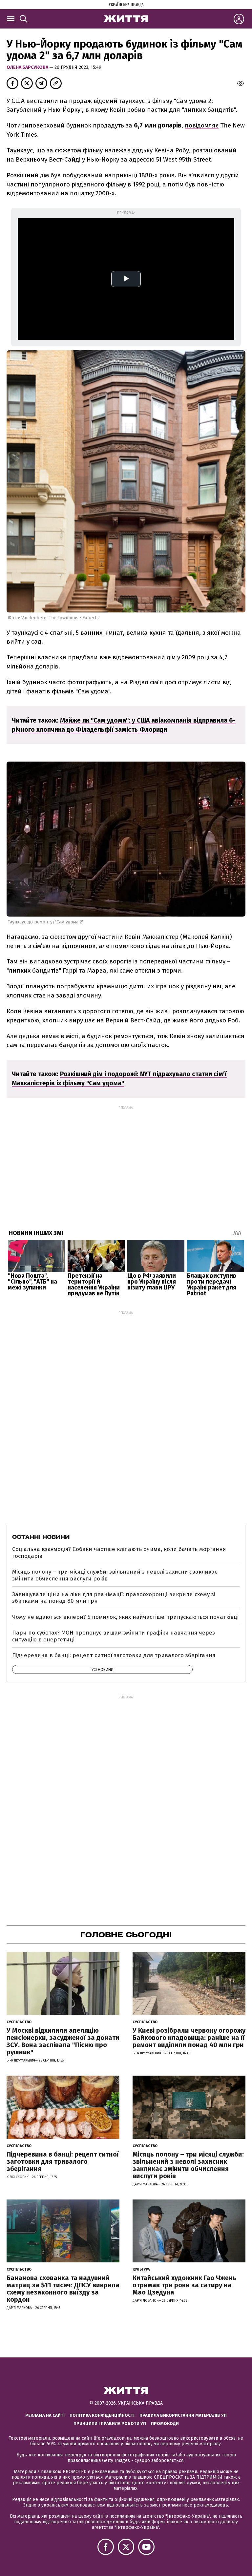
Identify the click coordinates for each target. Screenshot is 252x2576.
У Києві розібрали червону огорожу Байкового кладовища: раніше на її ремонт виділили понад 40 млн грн (189, 2038)
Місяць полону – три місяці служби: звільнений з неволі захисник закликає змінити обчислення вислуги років (115, 1575)
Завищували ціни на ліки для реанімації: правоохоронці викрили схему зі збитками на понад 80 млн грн (114, 1598)
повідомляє (202, 125)
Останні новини (41, 1537)
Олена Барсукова (28, 67)
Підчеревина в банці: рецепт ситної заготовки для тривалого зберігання (114, 1655)
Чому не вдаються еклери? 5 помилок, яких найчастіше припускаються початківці (125, 1617)
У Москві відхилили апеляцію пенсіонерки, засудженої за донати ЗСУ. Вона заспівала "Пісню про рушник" (63, 2041)
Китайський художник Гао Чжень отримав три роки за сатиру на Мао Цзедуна (184, 2285)
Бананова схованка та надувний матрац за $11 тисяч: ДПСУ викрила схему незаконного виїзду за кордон (63, 2289)
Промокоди (165, 2423)
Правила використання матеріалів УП (183, 2415)
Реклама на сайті (45, 2415)
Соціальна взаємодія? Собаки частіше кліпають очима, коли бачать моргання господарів (119, 1552)
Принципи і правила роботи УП (110, 2423)
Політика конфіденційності (102, 2415)
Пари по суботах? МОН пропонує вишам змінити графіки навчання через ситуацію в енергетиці (114, 1636)
